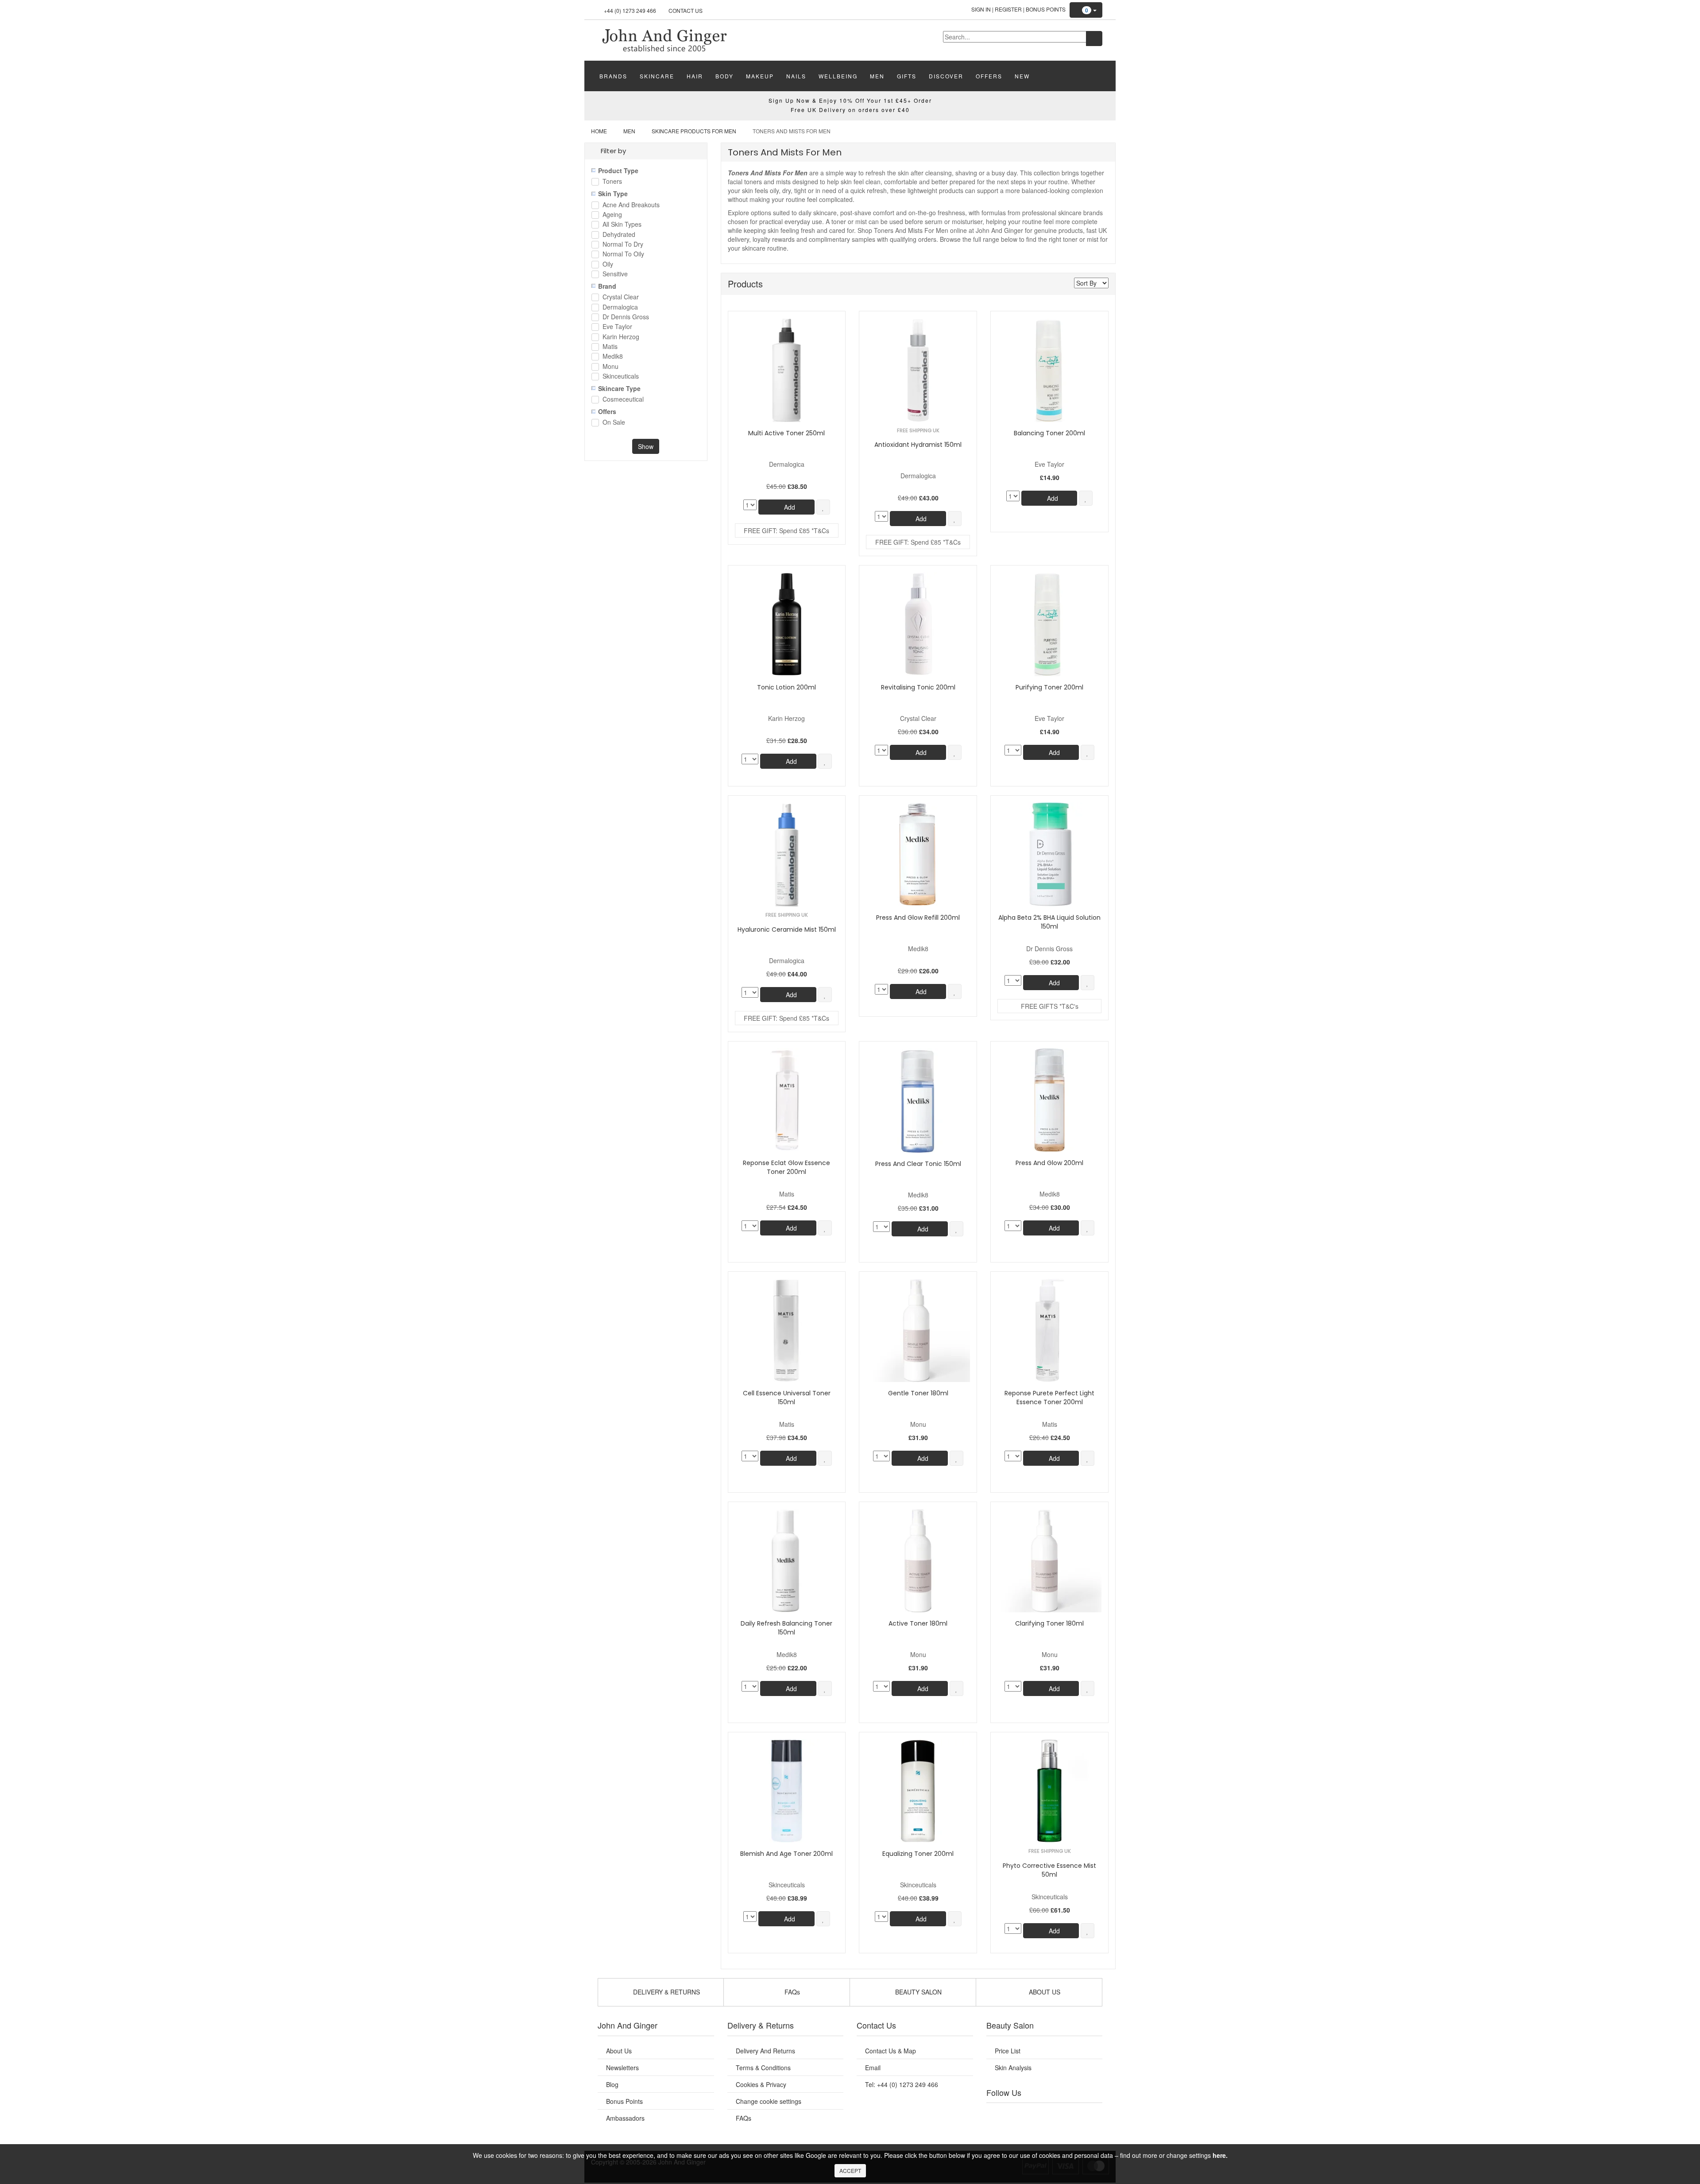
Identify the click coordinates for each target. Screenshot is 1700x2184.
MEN (877, 76)
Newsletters (622, 2068)
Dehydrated (619, 235)
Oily (608, 265)
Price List (1008, 2051)
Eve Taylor (617, 327)
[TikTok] (1089, 2114)
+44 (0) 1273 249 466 (630, 10)
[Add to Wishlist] (823, 507)
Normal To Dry (623, 245)
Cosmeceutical (623, 400)
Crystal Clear (621, 297)
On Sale (614, 423)
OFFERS (989, 76)
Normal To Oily (623, 254)
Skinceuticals (621, 377)
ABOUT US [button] (1044, 1992)
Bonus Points (1046, 9)
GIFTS (907, 76)
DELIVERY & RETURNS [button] (666, 1992)
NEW (1022, 76)
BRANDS (613, 76)
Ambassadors (625, 2118)
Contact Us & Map (891, 2051)
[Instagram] (1053, 2114)
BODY (724, 76)
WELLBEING (838, 76)
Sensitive (615, 274)
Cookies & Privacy (761, 2084)
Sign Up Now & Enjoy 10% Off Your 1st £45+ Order (850, 100)
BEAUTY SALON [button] (918, 1992)
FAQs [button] (791, 1992)
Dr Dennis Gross (626, 317)
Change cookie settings (769, 2101)
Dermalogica (620, 308)
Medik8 (613, 357)
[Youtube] (1017, 2114)
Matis (610, 347)
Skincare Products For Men (694, 131)
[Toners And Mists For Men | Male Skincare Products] (664, 39)
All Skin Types (622, 225)
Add (789, 507)
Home (599, 131)
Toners (612, 182)
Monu (610, 367)
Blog (612, 2084)
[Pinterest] (1071, 2114)
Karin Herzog (621, 337)
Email (873, 2068)
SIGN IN (981, 9)
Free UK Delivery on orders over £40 (850, 110)
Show (646, 446)
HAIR (695, 76)
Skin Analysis (1013, 2068)
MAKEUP (760, 76)
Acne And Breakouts (631, 205)
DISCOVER (946, 76)
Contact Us (686, 10)
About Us (619, 2051)
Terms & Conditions (763, 2068)
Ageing (612, 215)
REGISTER (1008, 9)
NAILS (796, 76)
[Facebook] (999, 2114)
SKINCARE (657, 76)
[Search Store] (1094, 39)
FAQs (744, 2118)
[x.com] (1035, 2114)
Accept (850, 2170)
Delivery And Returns (765, 2051)
